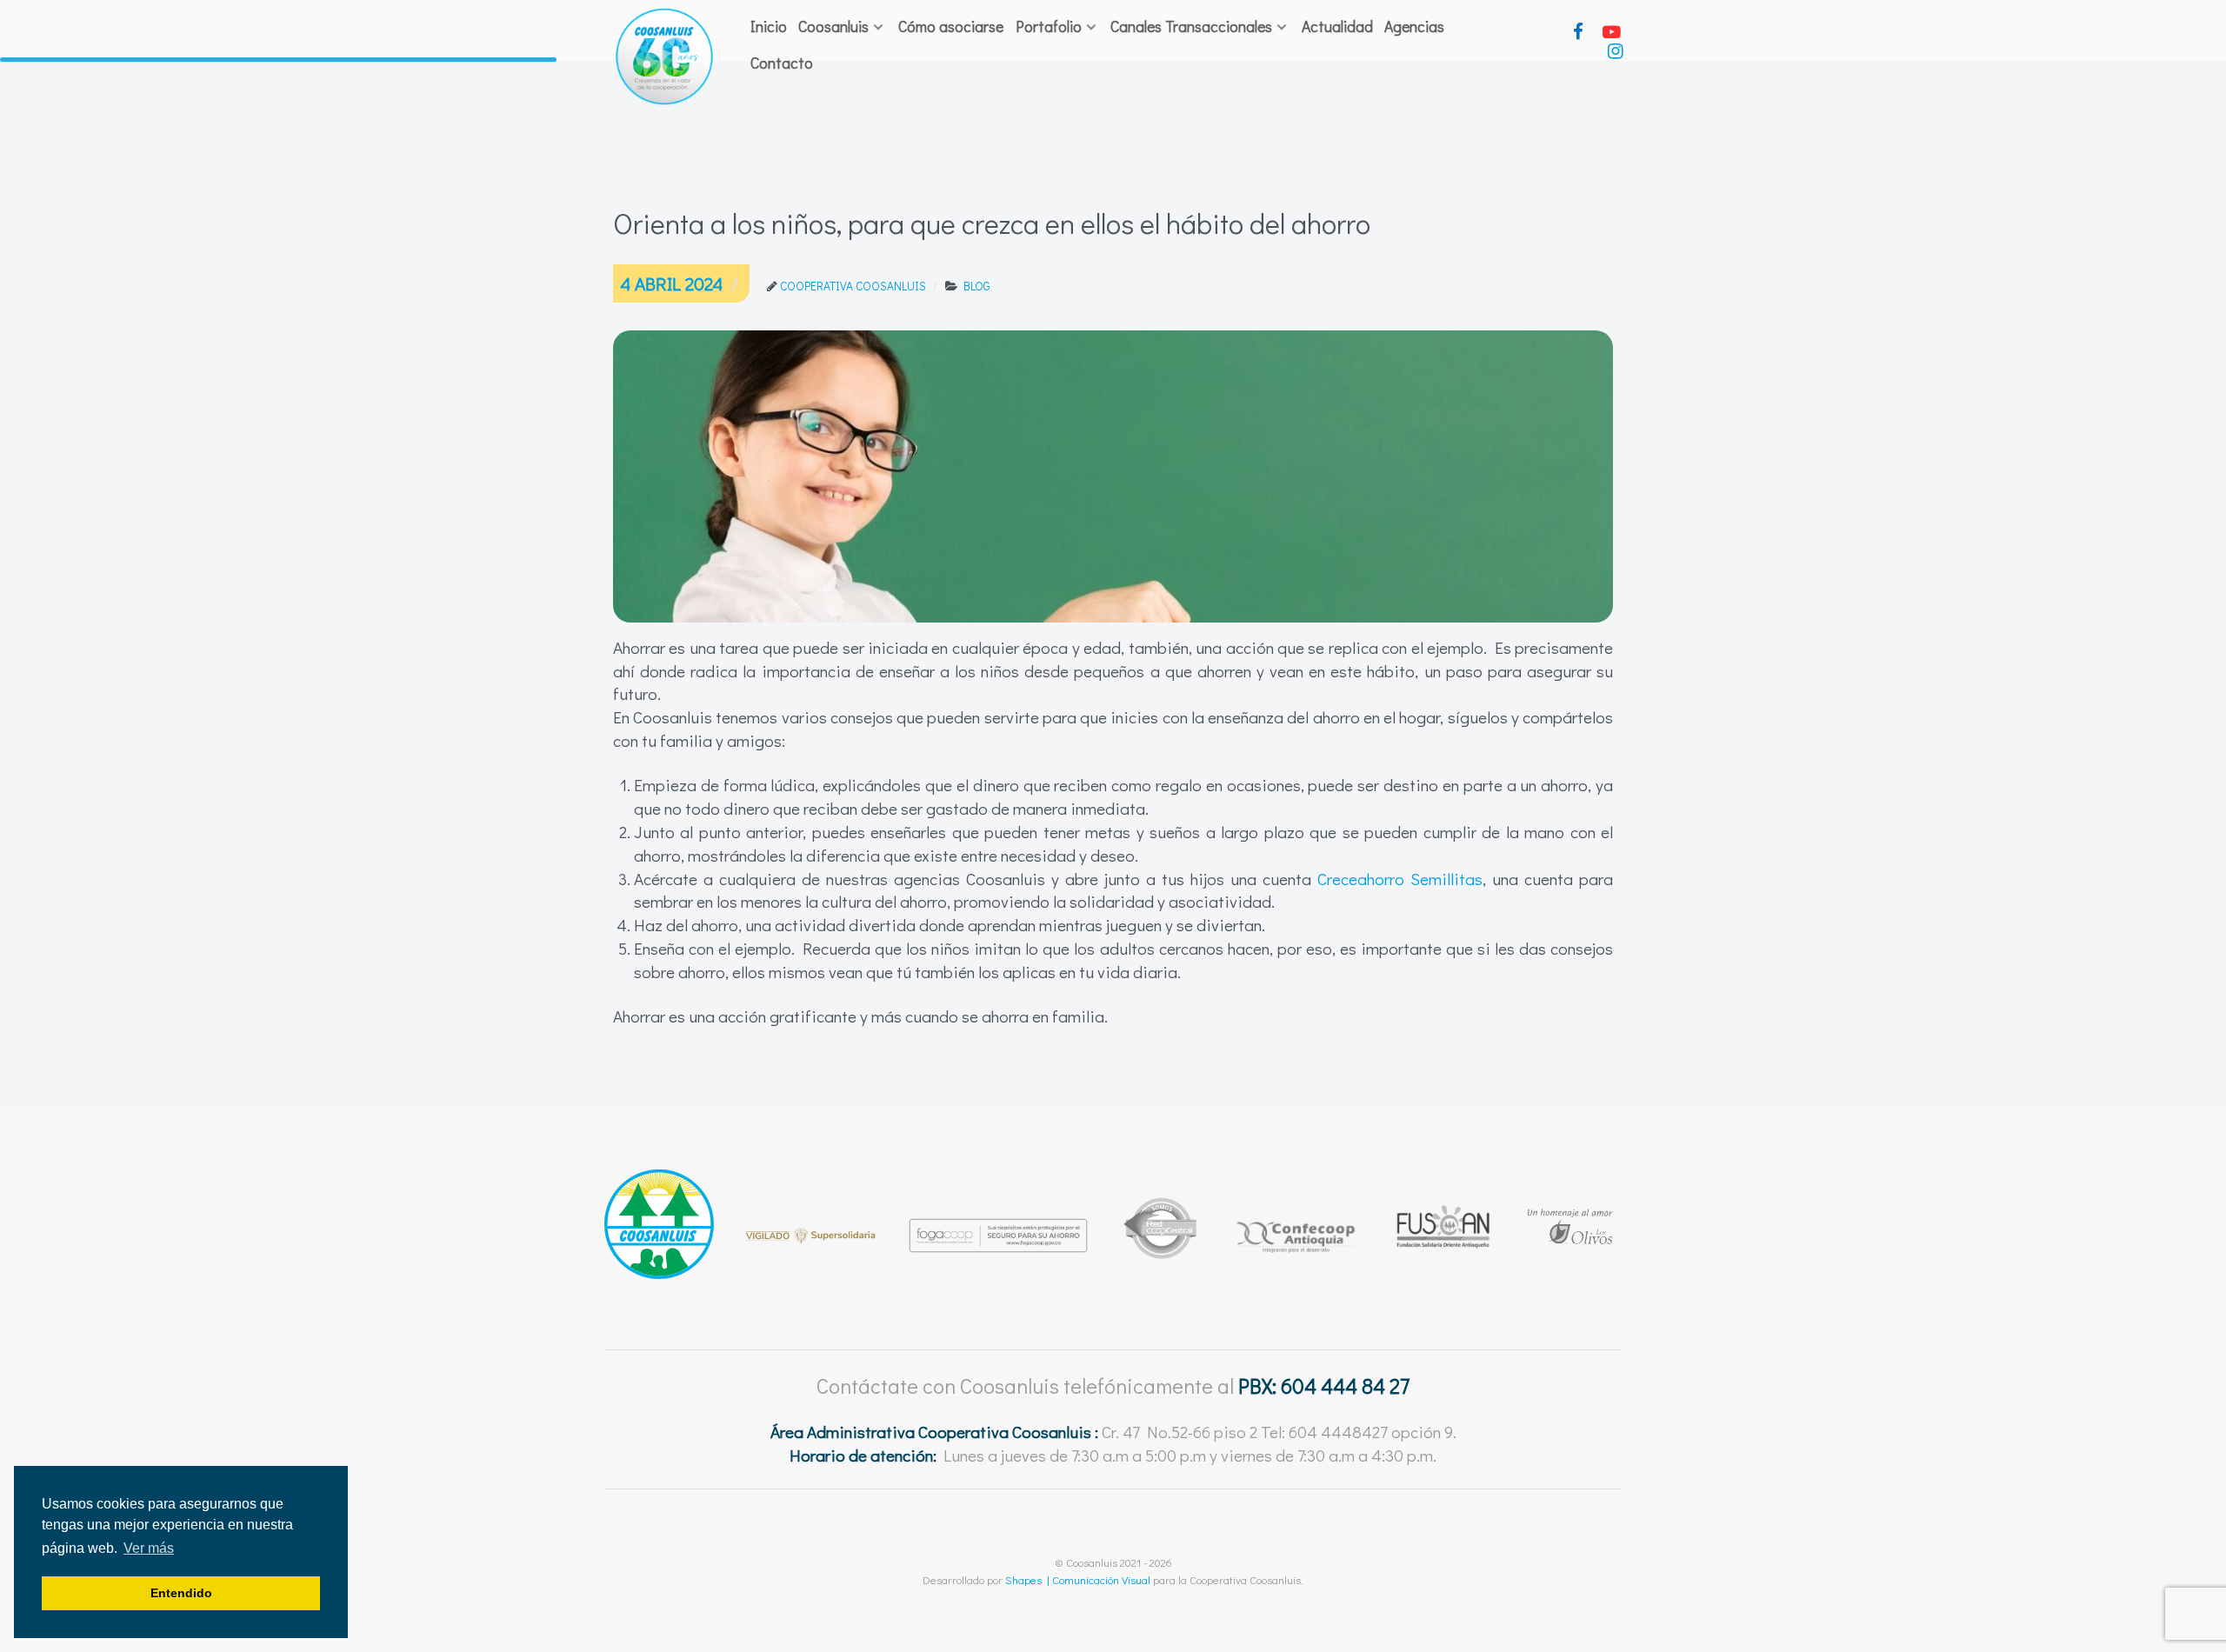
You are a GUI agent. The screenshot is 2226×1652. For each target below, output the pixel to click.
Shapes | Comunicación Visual (1078, 1579)
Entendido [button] (181, 1593)
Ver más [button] (149, 1548)
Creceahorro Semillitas (1400, 879)
